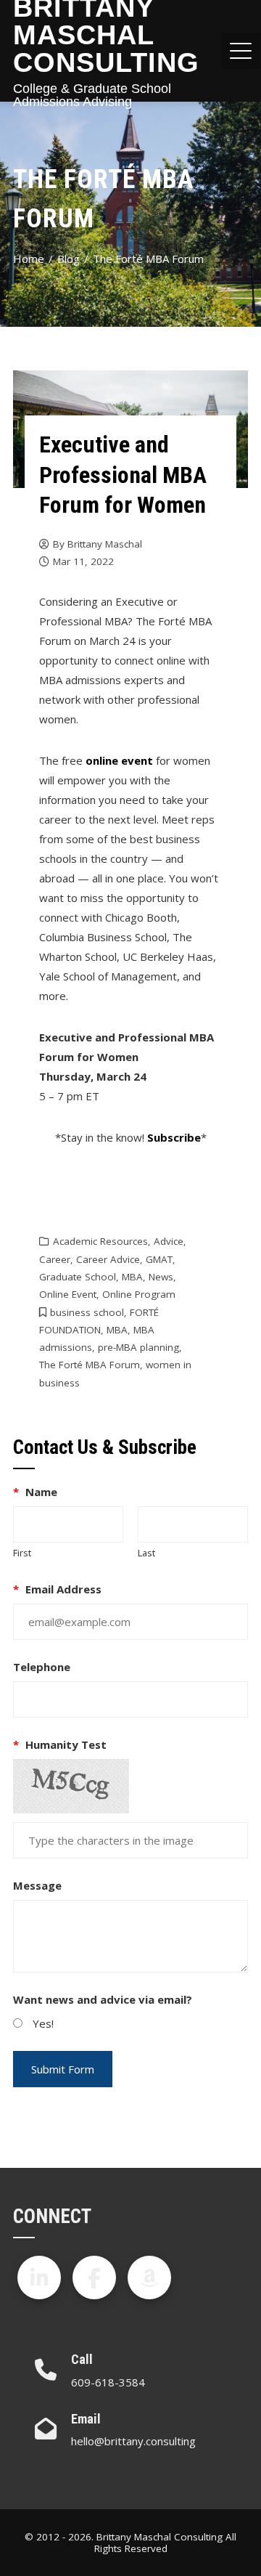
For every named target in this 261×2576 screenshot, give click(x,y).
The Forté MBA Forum (90, 1365)
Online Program (139, 1294)
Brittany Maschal (105, 544)
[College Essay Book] (149, 2278)
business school (87, 1312)
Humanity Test (60, 1744)
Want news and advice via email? (103, 1999)
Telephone (42, 1667)
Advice (169, 1241)
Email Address (57, 1589)
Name (35, 1492)
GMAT (159, 1259)
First (22, 1553)
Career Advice (108, 1259)
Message (37, 1885)
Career (55, 1259)
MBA (132, 1277)
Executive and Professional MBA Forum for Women (123, 475)
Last (146, 1553)
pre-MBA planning (138, 1347)
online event (119, 760)
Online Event (68, 1294)
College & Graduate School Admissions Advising (92, 95)
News (161, 1277)
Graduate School (78, 1277)
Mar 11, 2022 (83, 561)
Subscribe (174, 1137)
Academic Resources (100, 1241)
